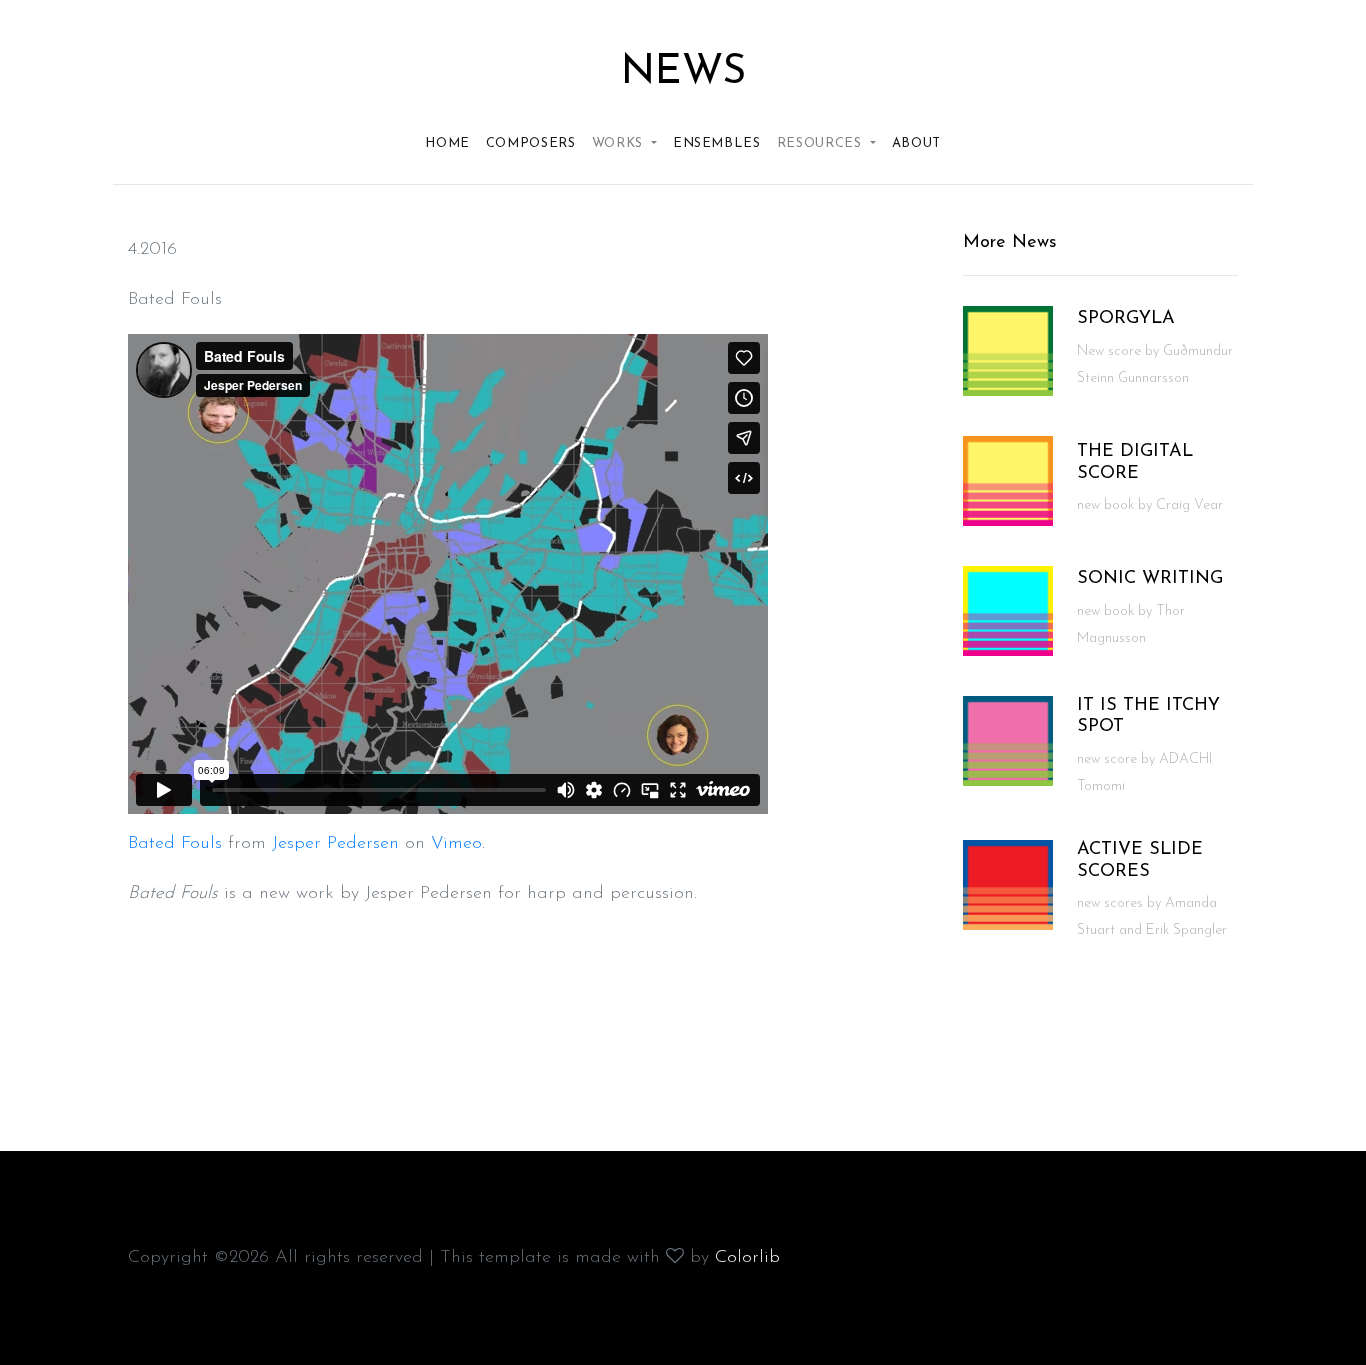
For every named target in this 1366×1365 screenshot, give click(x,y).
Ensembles (717, 143)
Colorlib (747, 1258)
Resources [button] (822, 143)
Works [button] (620, 143)
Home (447, 143)
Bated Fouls (175, 844)
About (916, 143)
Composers (531, 143)
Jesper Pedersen (335, 844)
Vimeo (456, 844)
